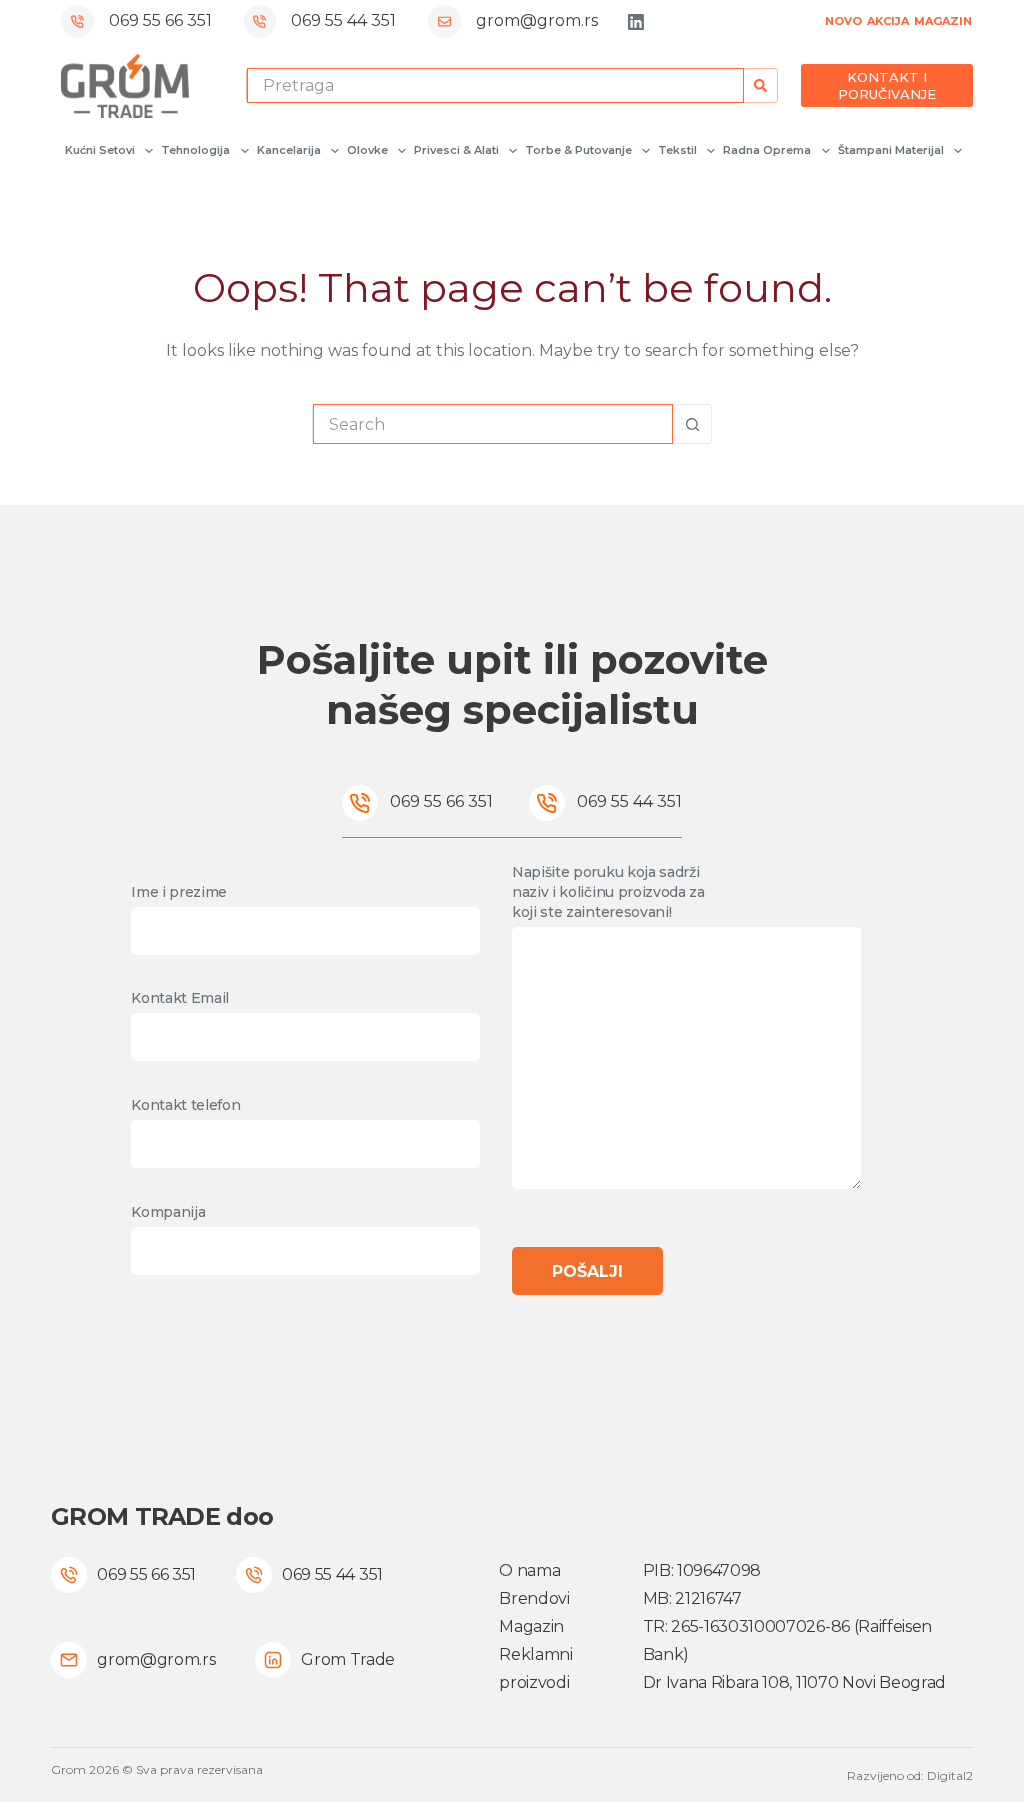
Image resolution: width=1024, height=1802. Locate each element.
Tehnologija (195, 150)
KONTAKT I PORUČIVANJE (887, 85)
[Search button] (760, 85)
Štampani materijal (891, 150)
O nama (529, 1570)
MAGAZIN (943, 21)
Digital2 (950, 1775)
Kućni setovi (100, 150)
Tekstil (677, 150)
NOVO (843, 21)
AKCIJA (888, 21)
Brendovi (534, 1598)
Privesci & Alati (456, 150)
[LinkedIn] (636, 22)
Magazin (531, 1626)
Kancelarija (289, 150)
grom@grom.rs (537, 20)
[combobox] (496, 85)
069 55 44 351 (343, 20)
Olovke (367, 150)
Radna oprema (767, 150)
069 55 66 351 (160, 20)
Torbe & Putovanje (578, 150)
